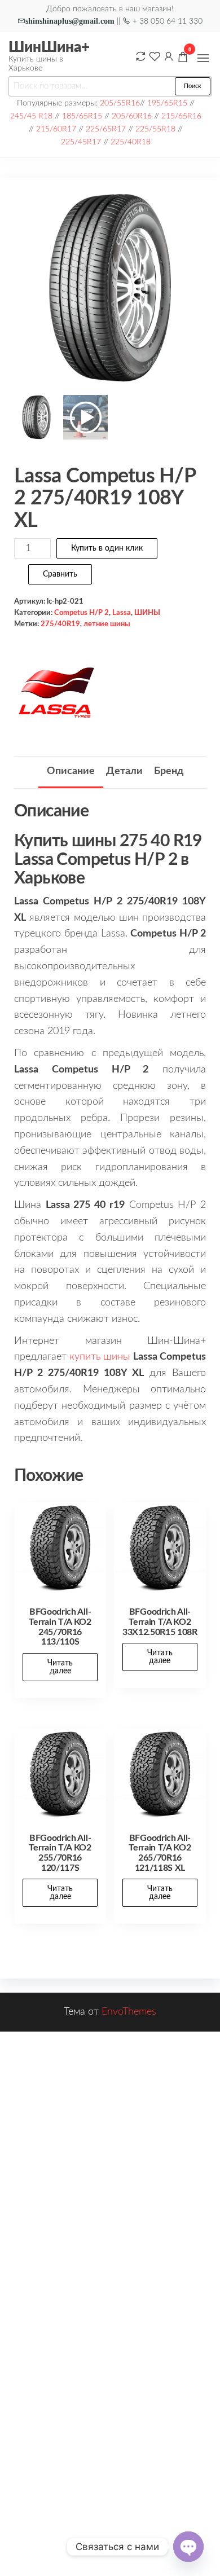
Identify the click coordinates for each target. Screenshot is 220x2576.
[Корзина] (183, 59)
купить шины (100, 1357)
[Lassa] (56, 693)
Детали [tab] (124, 771)
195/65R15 (167, 103)
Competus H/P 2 (82, 613)
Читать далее (60, 1667)
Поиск (193, 86)
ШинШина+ (49, 47)
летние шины (107, 624)
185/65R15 (82, 116)
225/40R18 (131, 142)
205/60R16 (132, 116)
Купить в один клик (107, 548)
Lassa (122, 613)
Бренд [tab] (169, 771)
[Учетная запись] (169, 56)
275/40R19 (60, 624)
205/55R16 (120, 103)
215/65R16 (181, 116)
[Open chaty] (188, 2547)
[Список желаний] (155, 56)
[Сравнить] (140, 56)
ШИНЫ (147, 613)
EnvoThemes (129, 2012)
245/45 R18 (31, 116)
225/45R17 (81, 142)
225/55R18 (155, 129)
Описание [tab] (71, 771)
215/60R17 (56, 129)
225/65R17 (106, 129)
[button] (203, 58)
